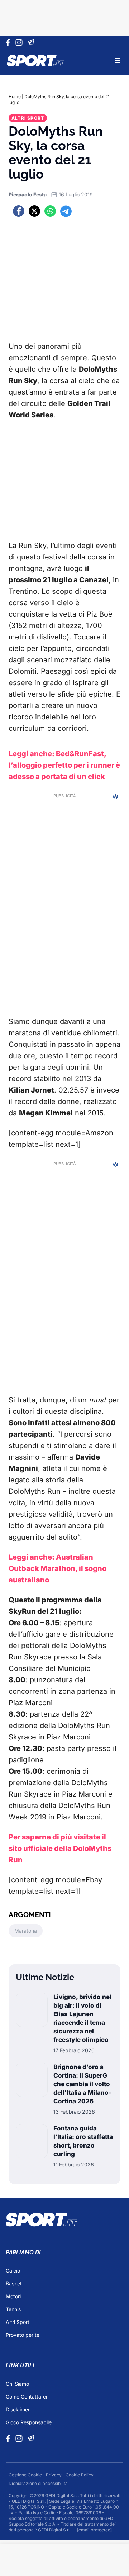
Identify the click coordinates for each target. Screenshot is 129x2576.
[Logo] (36, 61)
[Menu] (118, 61)
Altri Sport (28, 118)
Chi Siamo (17, 2384)
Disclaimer (18, 2409)
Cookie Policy (80, 2475)
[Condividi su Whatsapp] (50, 211)
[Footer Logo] (64, 2220)
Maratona (26, 1931)
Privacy (54, 2475)
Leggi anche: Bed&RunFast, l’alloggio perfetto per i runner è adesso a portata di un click (64, 765)
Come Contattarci (26, 2397)
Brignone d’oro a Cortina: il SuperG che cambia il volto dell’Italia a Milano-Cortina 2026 (82, 2084)
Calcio (13, 2271)
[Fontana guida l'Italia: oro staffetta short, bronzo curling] (32, 2146)
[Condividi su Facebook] (19, 211)
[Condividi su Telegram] (66, 211)
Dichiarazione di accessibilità (38, 2483)
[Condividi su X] (34, 211)
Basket (14, 2283)
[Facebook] (9, 42)
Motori (13, 2296)
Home (15, 97)
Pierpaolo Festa (28, 194)
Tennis (13, 2309)
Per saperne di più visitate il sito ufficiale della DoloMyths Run (60, 1848)
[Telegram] (32, 42)
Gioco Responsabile (29, 2422)
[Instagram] (20, 42)
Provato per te (23, 2335)
